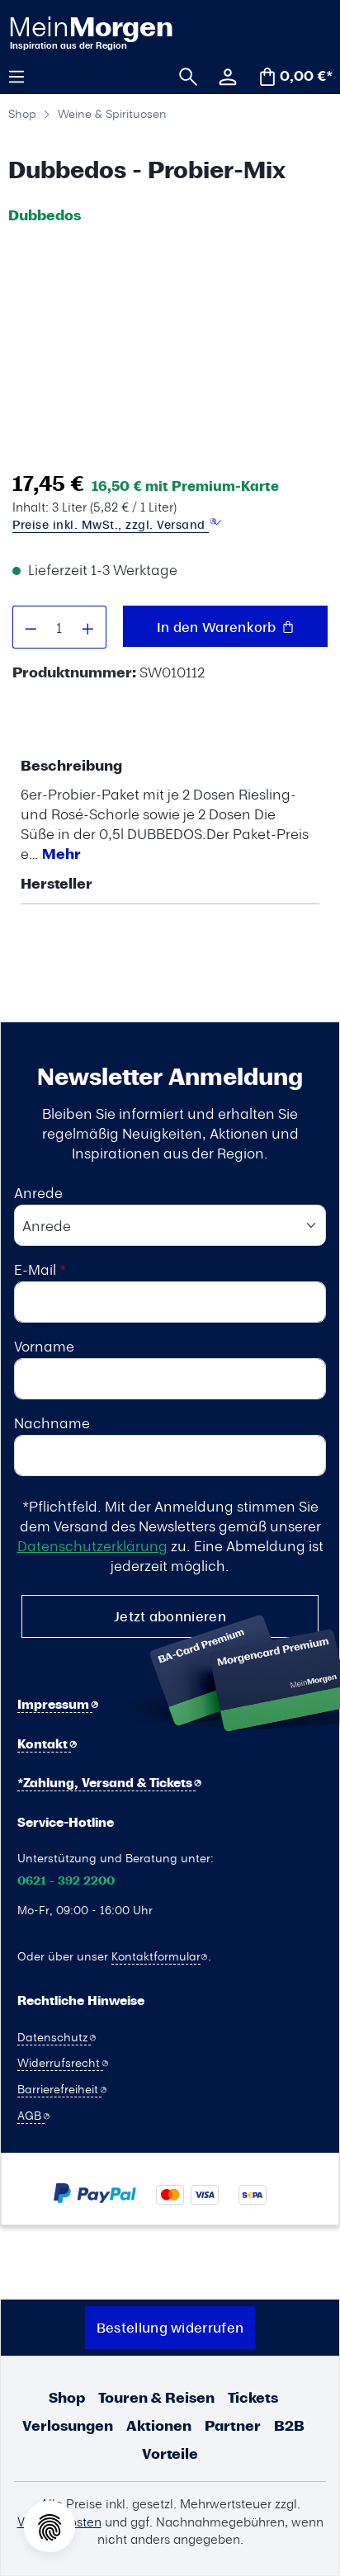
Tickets (253, 2397)
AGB (31, 2115)
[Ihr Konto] (222, 75)
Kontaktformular (156, 1956)
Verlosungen (68, 2425)
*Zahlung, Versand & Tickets (106, 1783)
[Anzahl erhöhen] (88, 627)
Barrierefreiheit (59, 2088)
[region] (166, 347)
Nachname (52, 1422)
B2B (289, 2425)
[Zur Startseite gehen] (92, 32)
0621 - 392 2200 (66, 1881)
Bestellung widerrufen (170, 2327)
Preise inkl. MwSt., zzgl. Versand (111, 524)
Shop (67, 2397)
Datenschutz (54, 2036)
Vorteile (170, 2453)
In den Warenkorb (218, 627)
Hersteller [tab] (57, 883)
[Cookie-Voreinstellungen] (50, 2526)
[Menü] (22, 75)
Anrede (38, 1192)
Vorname (44, 1346)
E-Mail (40, 1269)
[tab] (166, 809)
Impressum (55, 1704)
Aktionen (159, 2425)
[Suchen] (182, 75)
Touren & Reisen (156, 2397)
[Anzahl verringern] (31, 627)
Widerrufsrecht (60, 2062)
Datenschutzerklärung (92, 1545)
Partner (233, 2425)
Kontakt (44, 1744)
